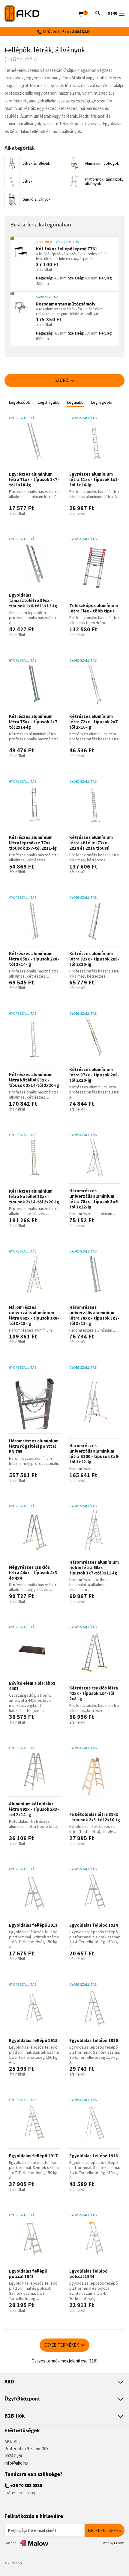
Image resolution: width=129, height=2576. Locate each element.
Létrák (27, 181)
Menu (112, 13)
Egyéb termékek (62, 2345)
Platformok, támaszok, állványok (104, 182)
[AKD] (41, 14)
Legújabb (75, 402)
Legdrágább (49, 402)
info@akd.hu (16, 2463)
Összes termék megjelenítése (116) (64, 2361)
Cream (119, 2543)
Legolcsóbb (20, 402)
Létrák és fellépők (36, 163)
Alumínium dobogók (102, 163)
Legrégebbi (102, 402)
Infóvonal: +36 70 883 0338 (66, 31)
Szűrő (62, 380)
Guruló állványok (36, 199)
